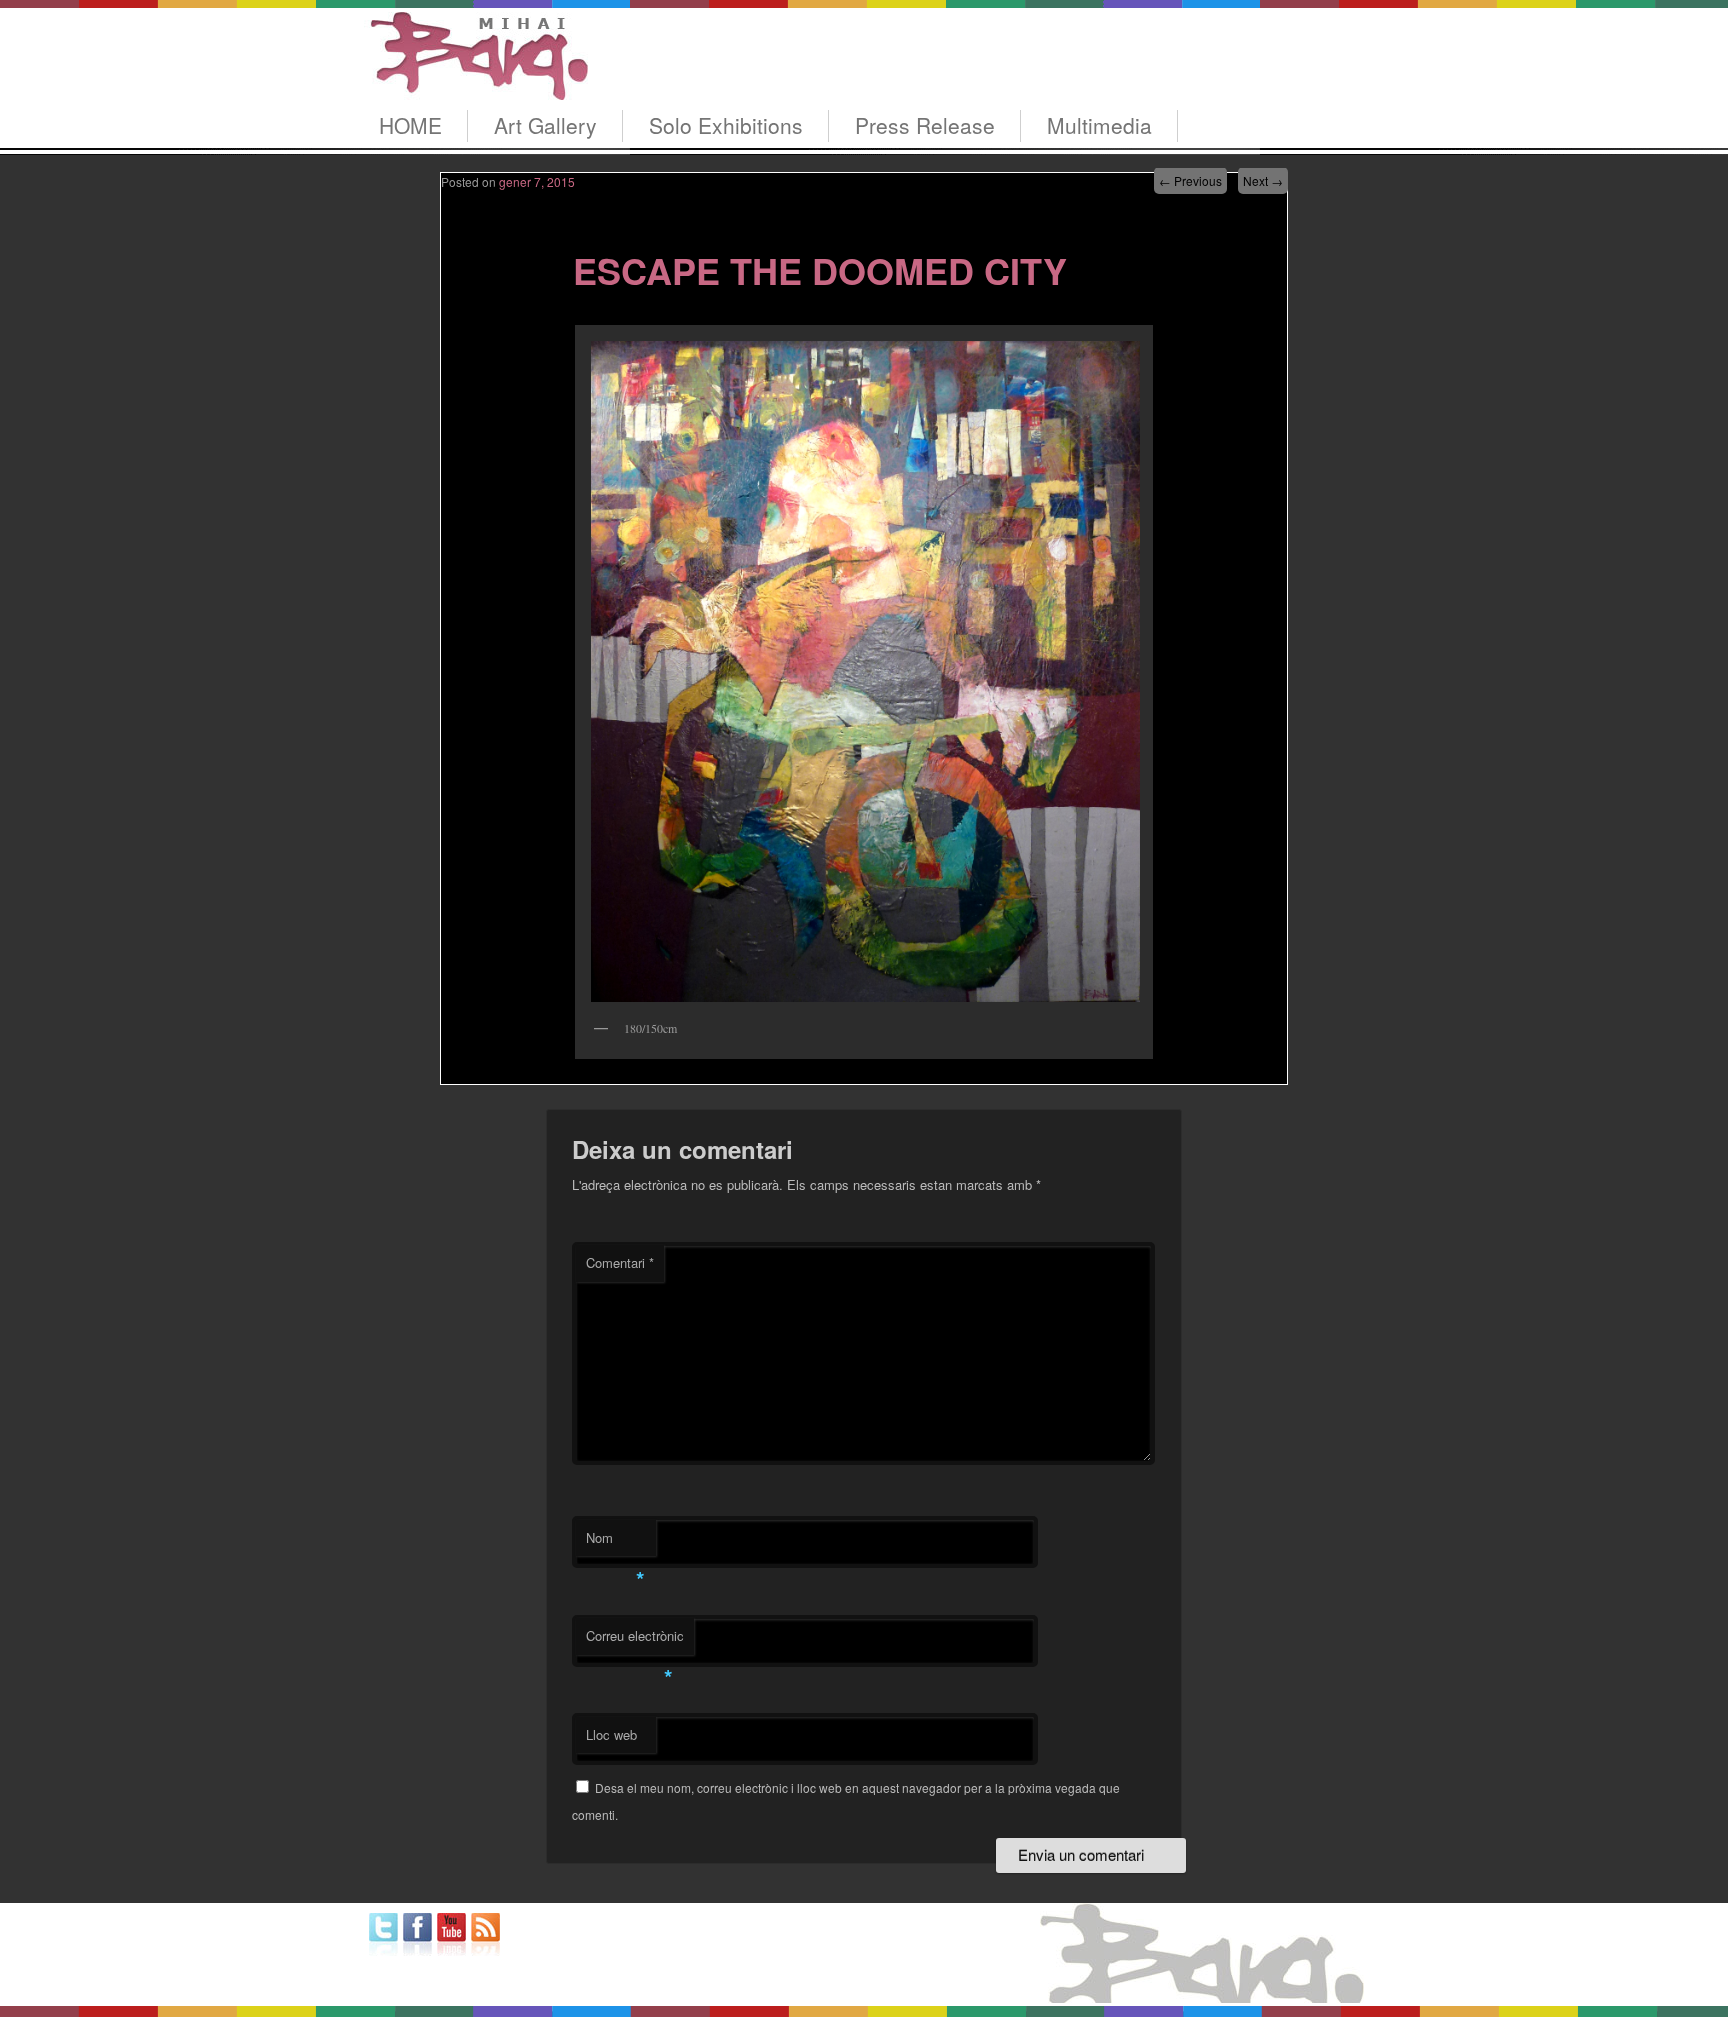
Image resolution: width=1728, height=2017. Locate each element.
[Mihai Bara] (476, 81)
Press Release (925, 125)
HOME (410, 125)
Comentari (620, 1262)
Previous (1190, 180)
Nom (615, 1542)
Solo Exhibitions (726, 125)
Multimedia (1099, 125)
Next (1263, 180)
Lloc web (611, 1734)
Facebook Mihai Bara (417, 1934)
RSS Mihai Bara (485, 1934)
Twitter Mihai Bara (383, 1934)
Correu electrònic (635, 1640)
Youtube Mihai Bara (451, 1934)
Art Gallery (545, 125)
